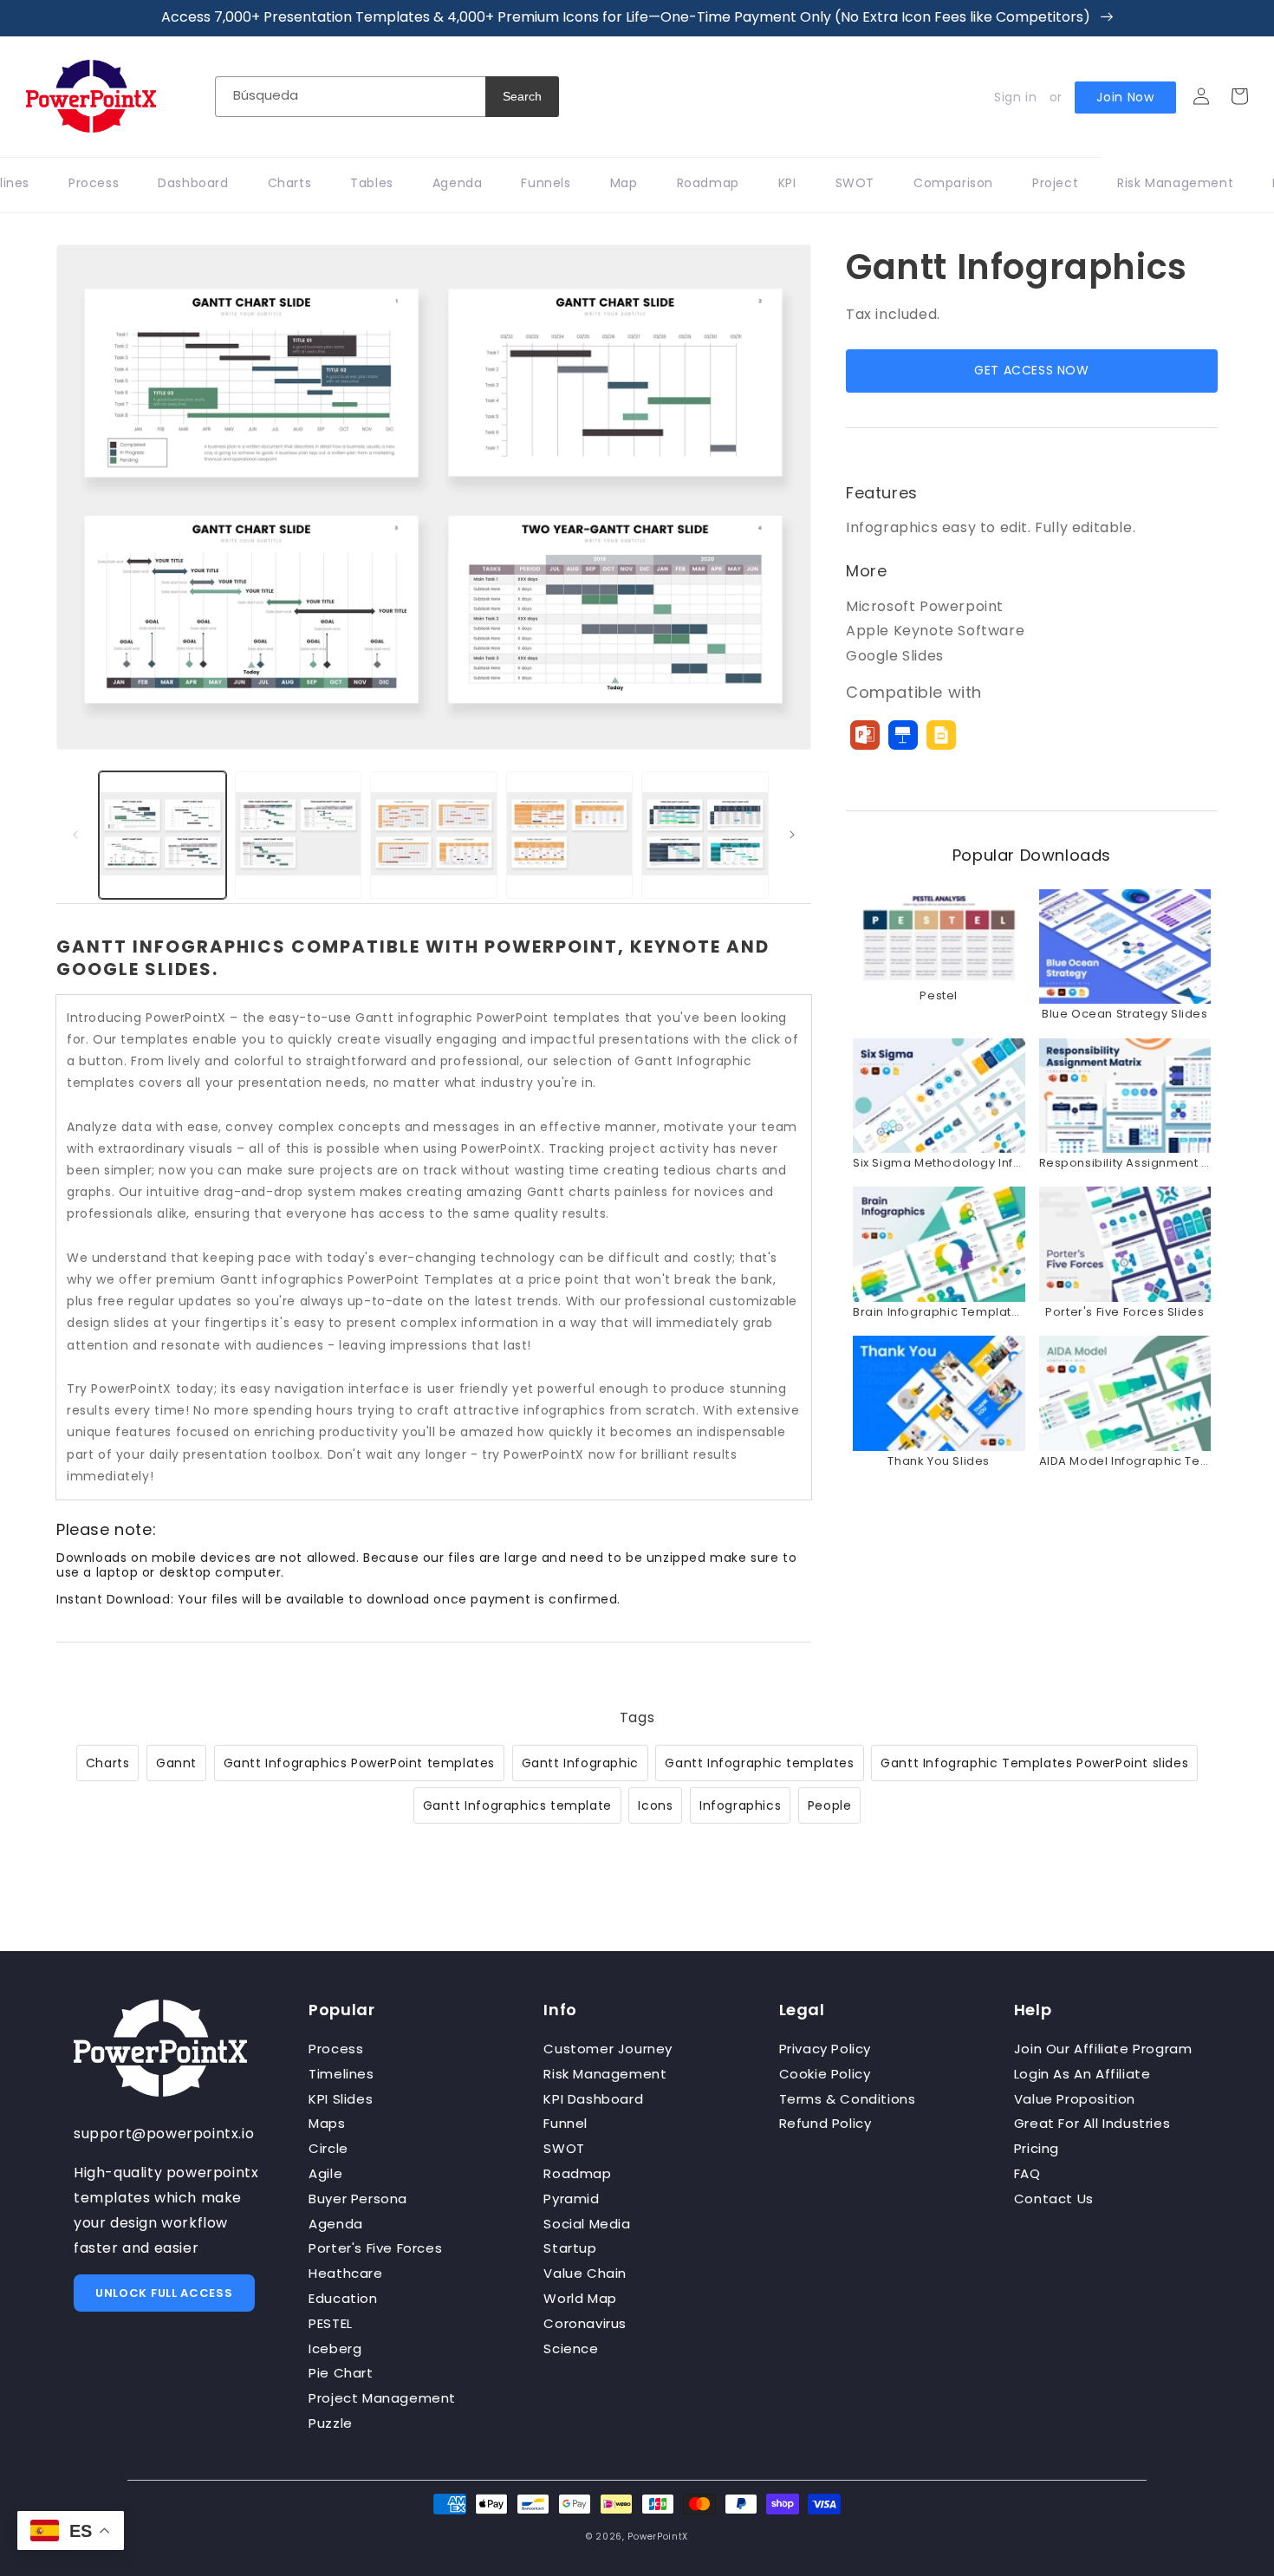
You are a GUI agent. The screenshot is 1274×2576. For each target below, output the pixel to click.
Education (343, 2298)
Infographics (740, 1805)
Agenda (336, 2224)
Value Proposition (1075, 2099)
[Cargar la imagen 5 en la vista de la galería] (705, 835)
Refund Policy (825, 2123)
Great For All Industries (1092, 2123)
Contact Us (1054, 2199)
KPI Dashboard (593, 2099)
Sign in (1015, 97)
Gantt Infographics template (517, 1805)
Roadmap (577, 2173)
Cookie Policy (825, 2074)
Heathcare (345, 2273)
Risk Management (605, 2074)
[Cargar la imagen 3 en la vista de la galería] (434, 835)
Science (571, 2348)
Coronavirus (585, 2323)
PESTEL (331, 2323)
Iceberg (335, 2348)
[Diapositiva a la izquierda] (75, 835)
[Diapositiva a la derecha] (792, 835)
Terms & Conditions (848, 2099)
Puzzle (331, 2423)
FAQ (1027, 2173)
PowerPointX (658, 2537)
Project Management (382, 2398)
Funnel (565, 2123)
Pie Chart (341, 2373)
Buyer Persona (358, 2199)
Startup (570, 2248)
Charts (108, 1763)
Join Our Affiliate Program (1103, 2049)
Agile (325, 2173)
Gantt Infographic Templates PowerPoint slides (1034, 1763)
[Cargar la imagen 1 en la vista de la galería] (162, 835)
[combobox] (350, 97)
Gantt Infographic (580, 1763)
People (830, 1805)
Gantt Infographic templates (759, 1763)
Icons (655, 1805)
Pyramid (571, 2199)
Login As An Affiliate (1082, 2074)
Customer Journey (608, 2049)
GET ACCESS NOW (1031, 370)
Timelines (341, 2074)
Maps (327, 2123)
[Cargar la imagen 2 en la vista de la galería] (299, 835)
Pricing (1037, 2148)
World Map (580, 2298)
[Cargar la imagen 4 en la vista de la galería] (570, 835)
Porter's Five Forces (375, 2248)
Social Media (587, 2224)
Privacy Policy (825, 2049)
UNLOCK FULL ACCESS (164, 2293)
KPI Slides (341, 2099)
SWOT (564, 2148)
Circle (328, 2148)
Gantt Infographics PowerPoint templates (359, 1763)
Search (522, 96)
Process (336, 2049)
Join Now (1125, 97)
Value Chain (585, 2273)
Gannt (176, 1763)
